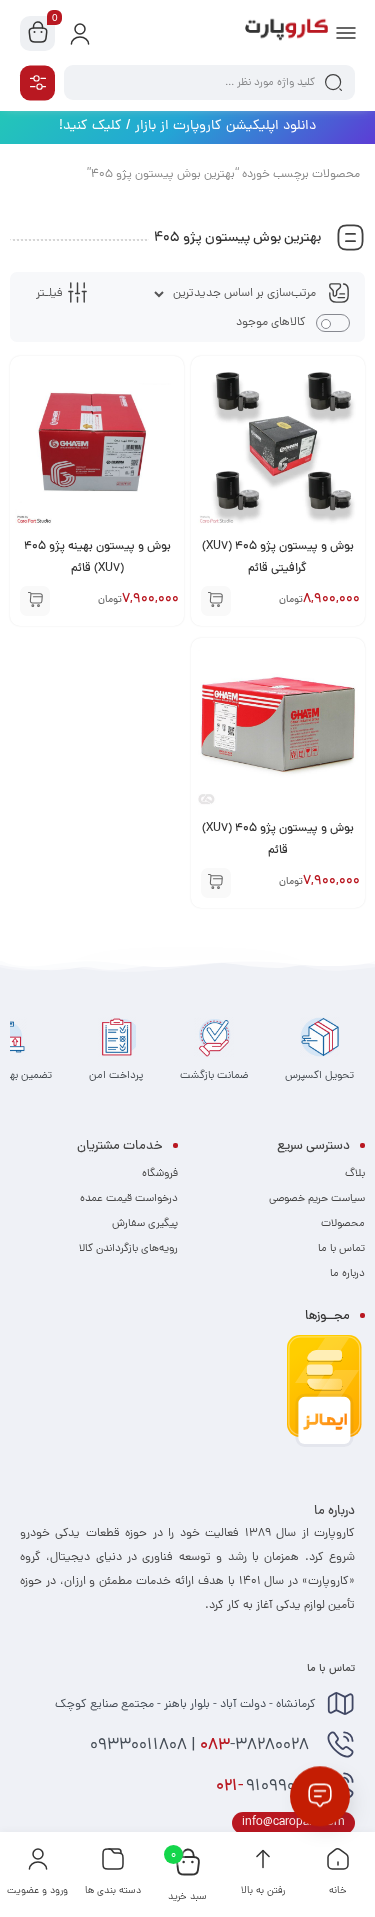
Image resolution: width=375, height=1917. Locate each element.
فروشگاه (160, 1174)
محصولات (343, 1224)
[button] (216, 601)
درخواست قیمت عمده (129, 1199)
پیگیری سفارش (145, 1224)
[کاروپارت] (286, 33)
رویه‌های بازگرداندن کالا (128, 1249)
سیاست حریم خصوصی (317, 1199)
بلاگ (355, 1174)
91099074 (266, 1787)
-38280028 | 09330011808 (201, 1746)
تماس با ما (341, 1249)
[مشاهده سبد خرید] (38, 34)
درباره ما (347, 1274)
